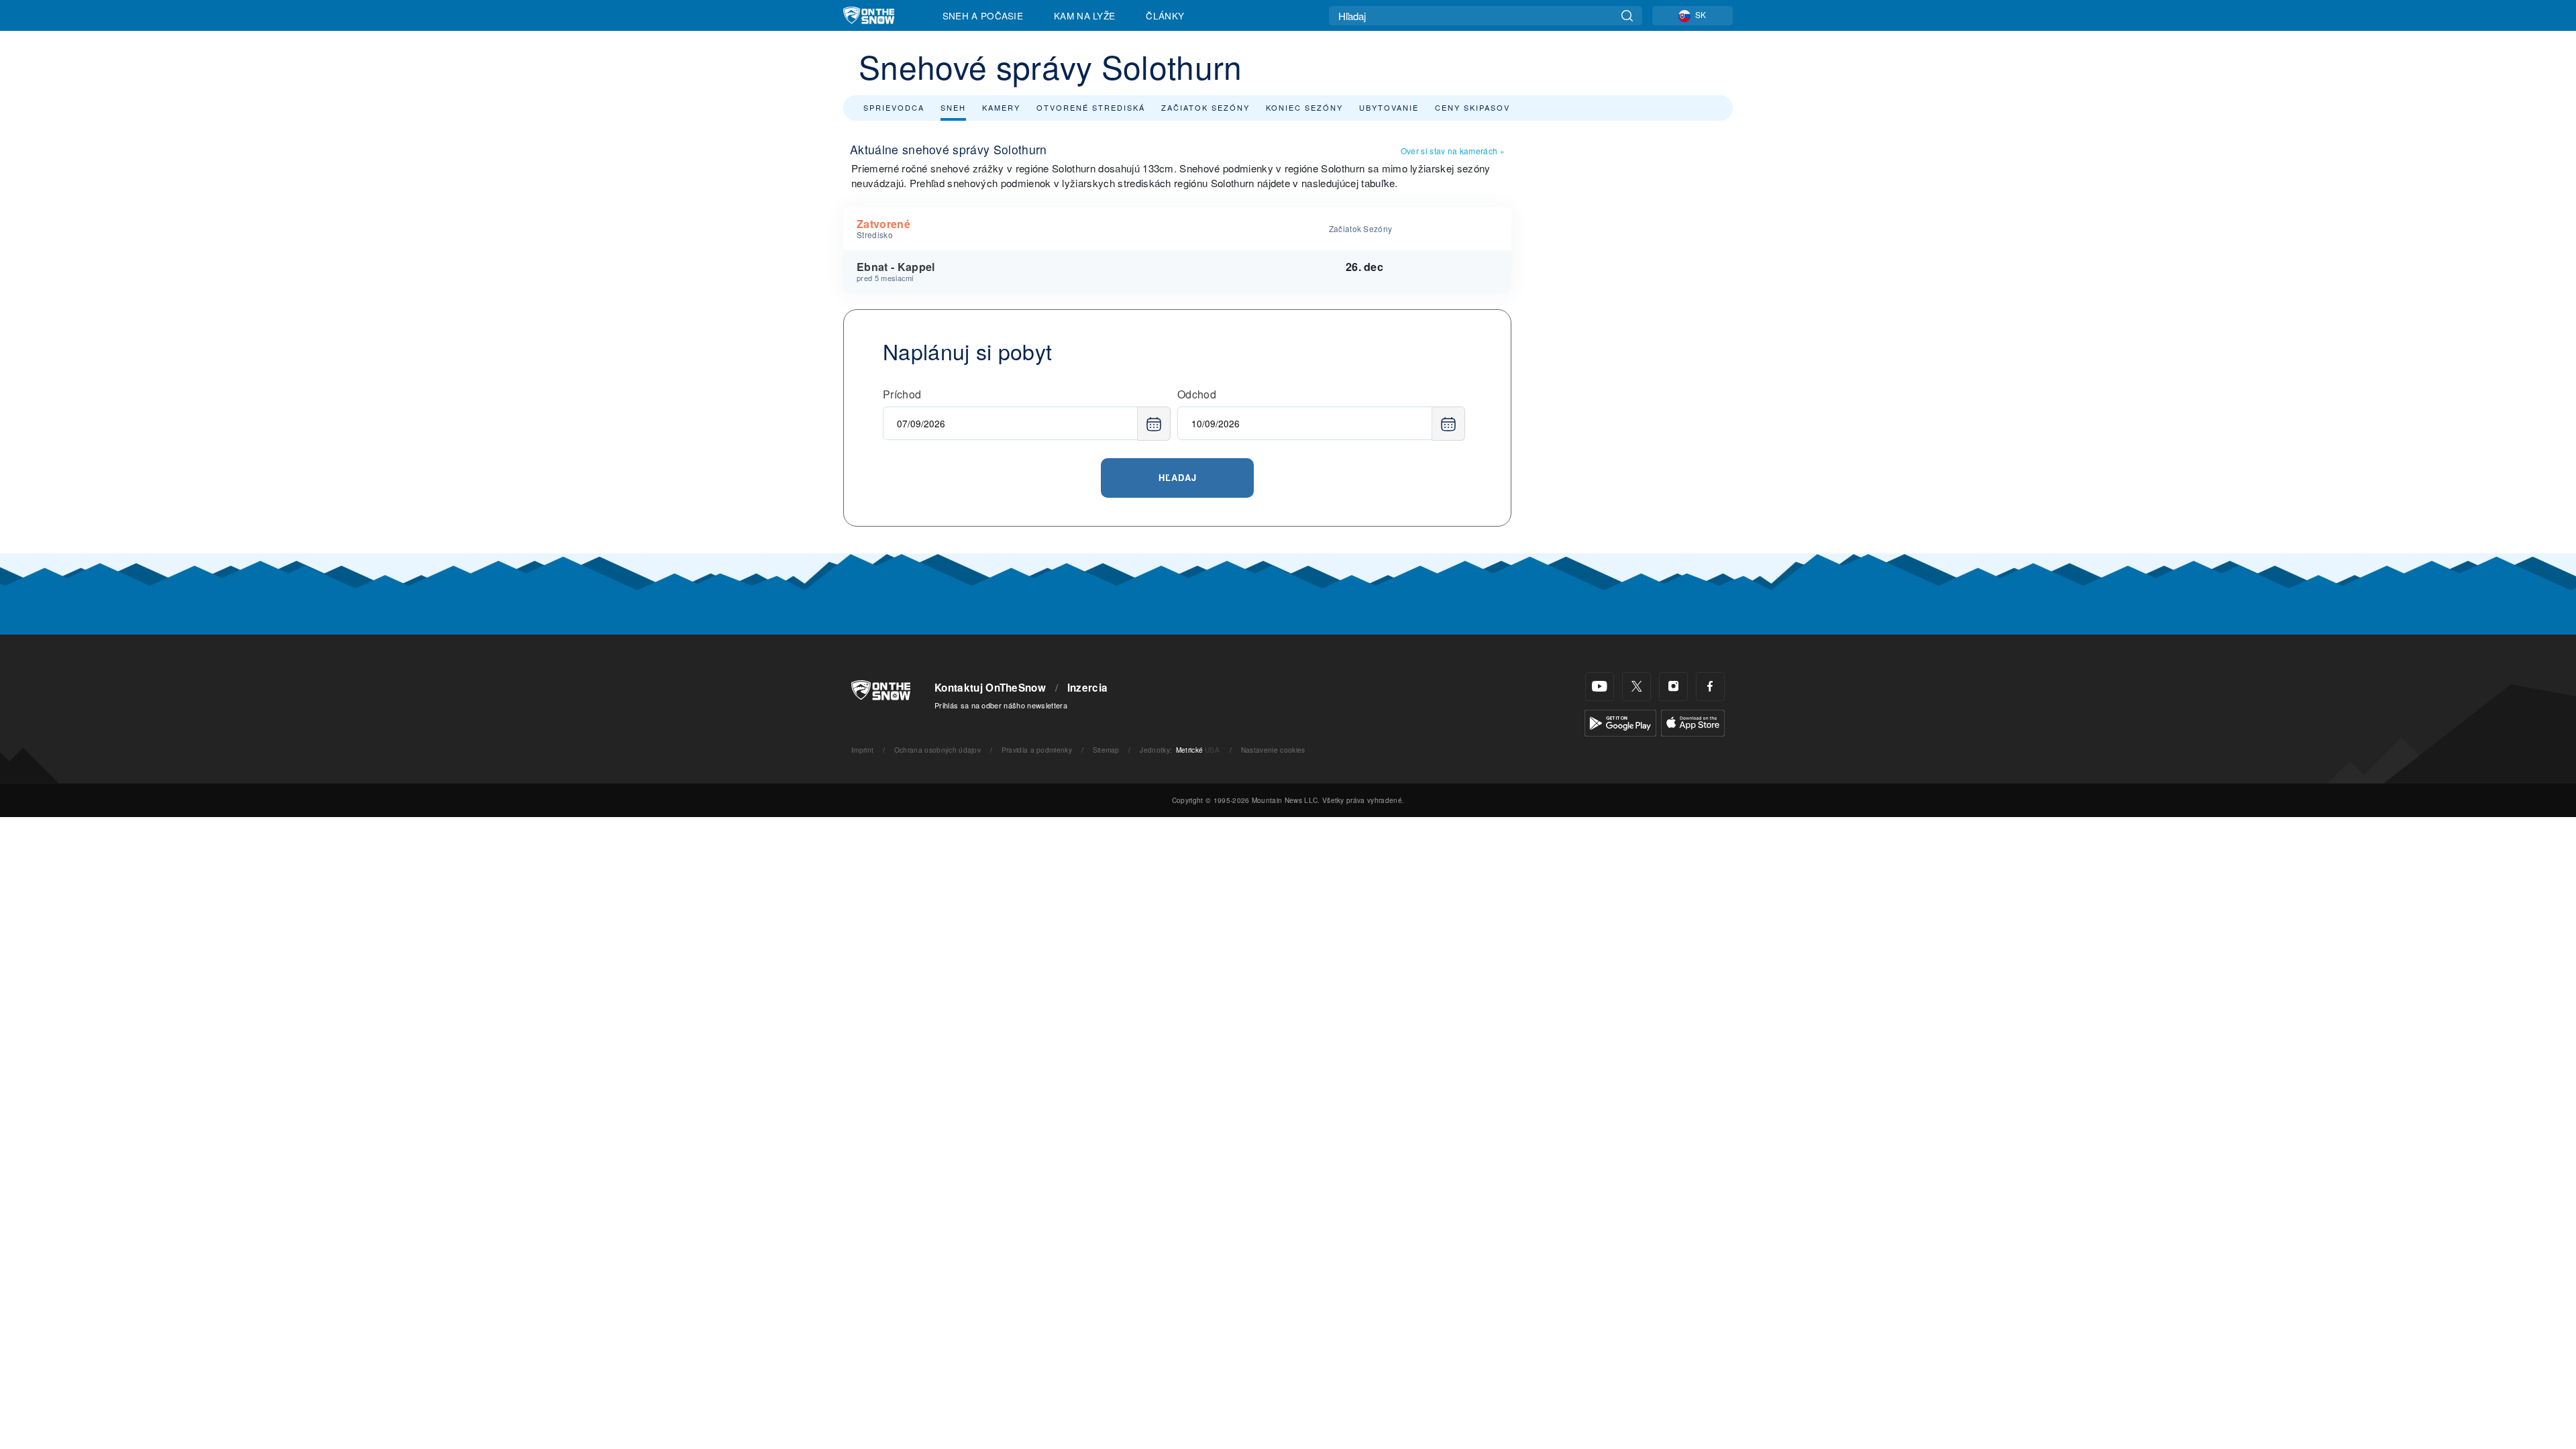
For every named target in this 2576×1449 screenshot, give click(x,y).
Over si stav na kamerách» (1453, 151)
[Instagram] (1673, 687)
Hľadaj (1178, 477)
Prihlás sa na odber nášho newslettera (1001, 705)
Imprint (862, 750)
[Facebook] (1710, 687)
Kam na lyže (1085, 15)
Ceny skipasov (1472, 107)
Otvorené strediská (1091, 107)
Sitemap (1106, 750)
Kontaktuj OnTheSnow (990, 688)
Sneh (953, 107)
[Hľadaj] (1627, 16)
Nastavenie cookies (1273, 750)
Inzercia (1088, 688)
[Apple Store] (1693, 721)
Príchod (902, 394)
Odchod (1197, 394)
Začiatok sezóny (1205, 107)
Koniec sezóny (1304, 107)
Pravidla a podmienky (1037, 750)
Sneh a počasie (983, 15)
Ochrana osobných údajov (937, 750)
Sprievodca (894, 107)
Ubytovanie (1389, 107)
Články (1165, 15)
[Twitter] (1636, 687)
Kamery (1001, 107)
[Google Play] (1620, 721)
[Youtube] (1600, 687)
